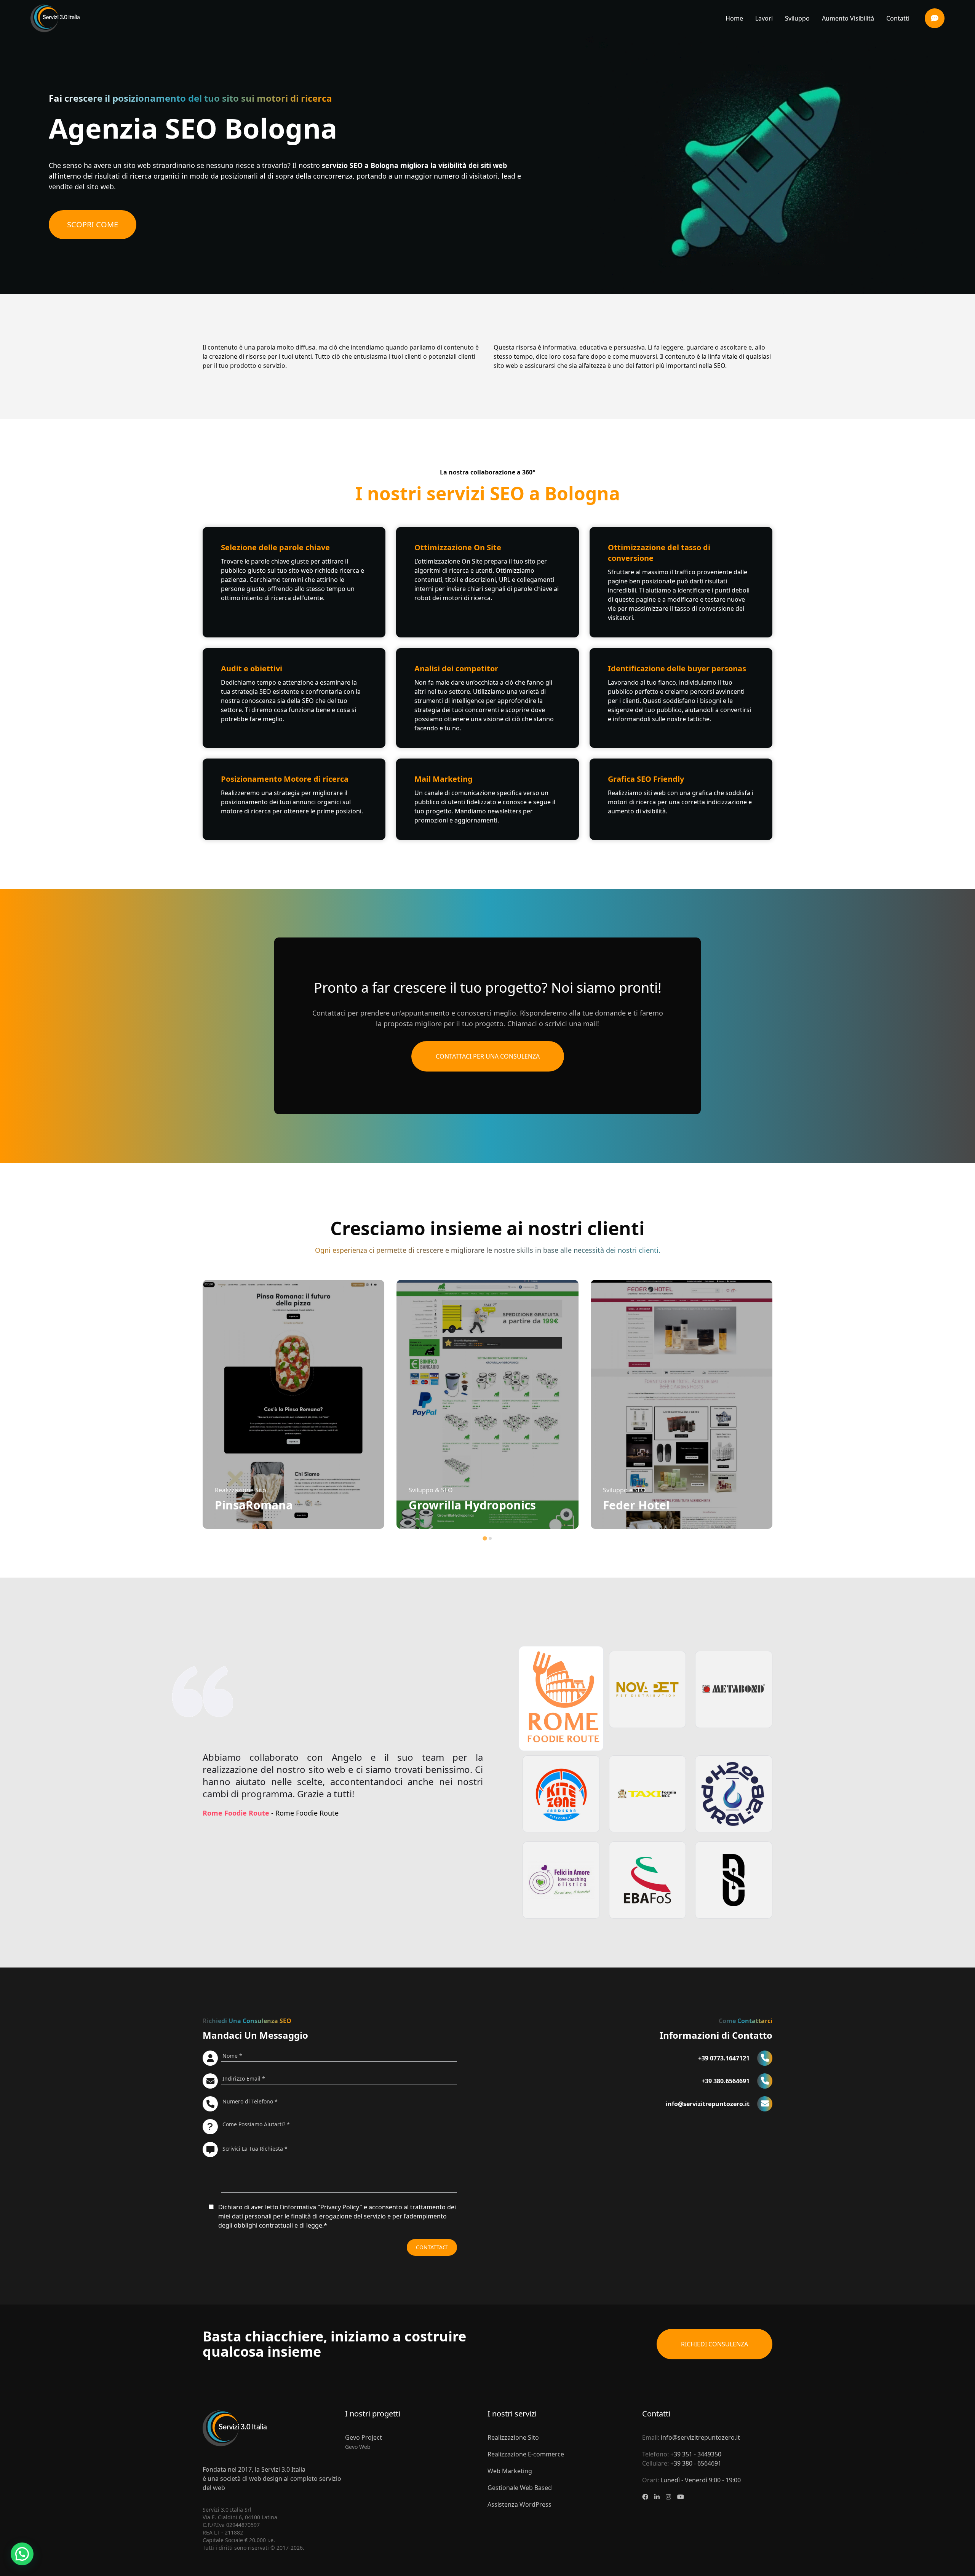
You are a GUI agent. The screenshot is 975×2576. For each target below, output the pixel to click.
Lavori (764, 18)
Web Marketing (510, 2471)
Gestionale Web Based (520, 2488)
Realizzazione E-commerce (526, 2454)
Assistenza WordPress (519, 2504)
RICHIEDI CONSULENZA (714, 2344)
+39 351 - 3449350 (696, 2454)
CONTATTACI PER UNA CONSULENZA (488, 1056)
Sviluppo (797, 18)
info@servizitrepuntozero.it (700, 2437)
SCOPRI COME (93, 224)
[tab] (485, 1538)
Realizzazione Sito (513, 2437)
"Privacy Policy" (340, 2207)
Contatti (898, 18)
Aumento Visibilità (848, 18)
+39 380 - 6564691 (696, 2463)
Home (734, 18)
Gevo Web (358, 2447)
